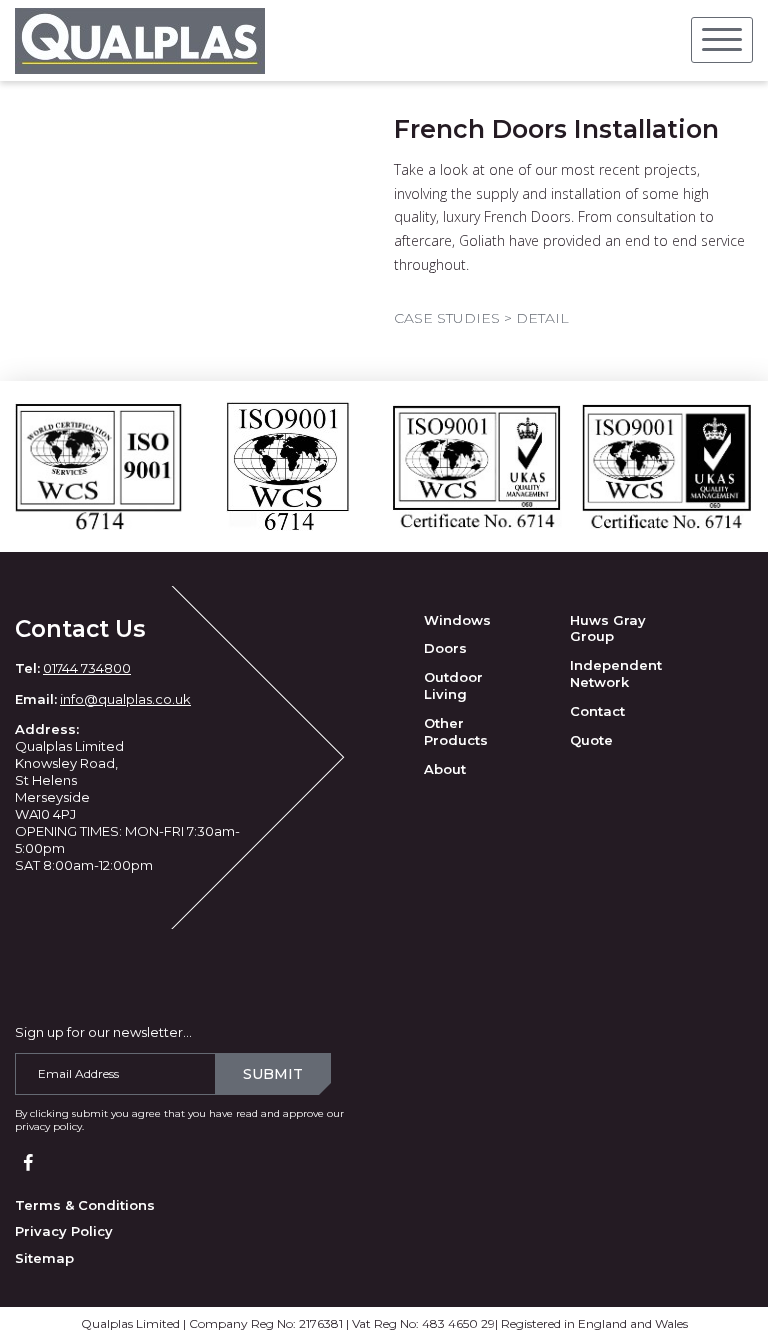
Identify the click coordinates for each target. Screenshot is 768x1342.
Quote (591, 740)
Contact (597, 711)
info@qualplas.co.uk (125, 699)
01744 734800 (87, 668)
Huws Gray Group (608, 628)
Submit (273, 1074)
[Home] (140, 40)
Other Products (456, 731)
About (445, 769)
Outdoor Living (453, 685)
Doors (445, 648)
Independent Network (616, 673)
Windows (457, 620)
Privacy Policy (64, 1231)
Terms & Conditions (85, 1205)
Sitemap (44, 1258)
